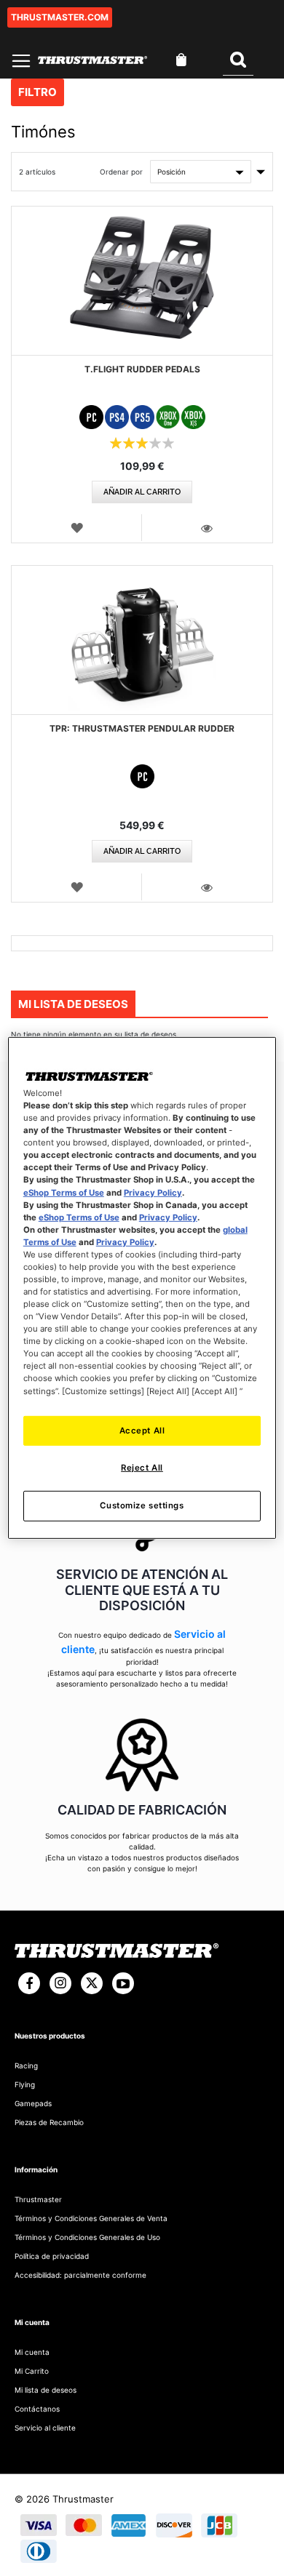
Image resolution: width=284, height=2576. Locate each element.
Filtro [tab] (38, 92)
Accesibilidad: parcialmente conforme (80, 2275)
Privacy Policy (153, 1192)
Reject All (142, 1468)
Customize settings (142, 1505)
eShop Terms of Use (64, 1192)
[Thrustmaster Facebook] (29, 1983)
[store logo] (92, 60)
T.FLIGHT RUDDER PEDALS (142, 369)
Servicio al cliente (45, 2428)
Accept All (142, 1430)
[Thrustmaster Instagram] (60, 1983)
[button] (77, 527)
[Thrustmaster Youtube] (123, 1983)
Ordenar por (121, 172)
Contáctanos (37, 2409)
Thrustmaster (38, 2199)
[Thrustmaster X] (92, 1983)
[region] (142, 1288)
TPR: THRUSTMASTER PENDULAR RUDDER (142, 728)
